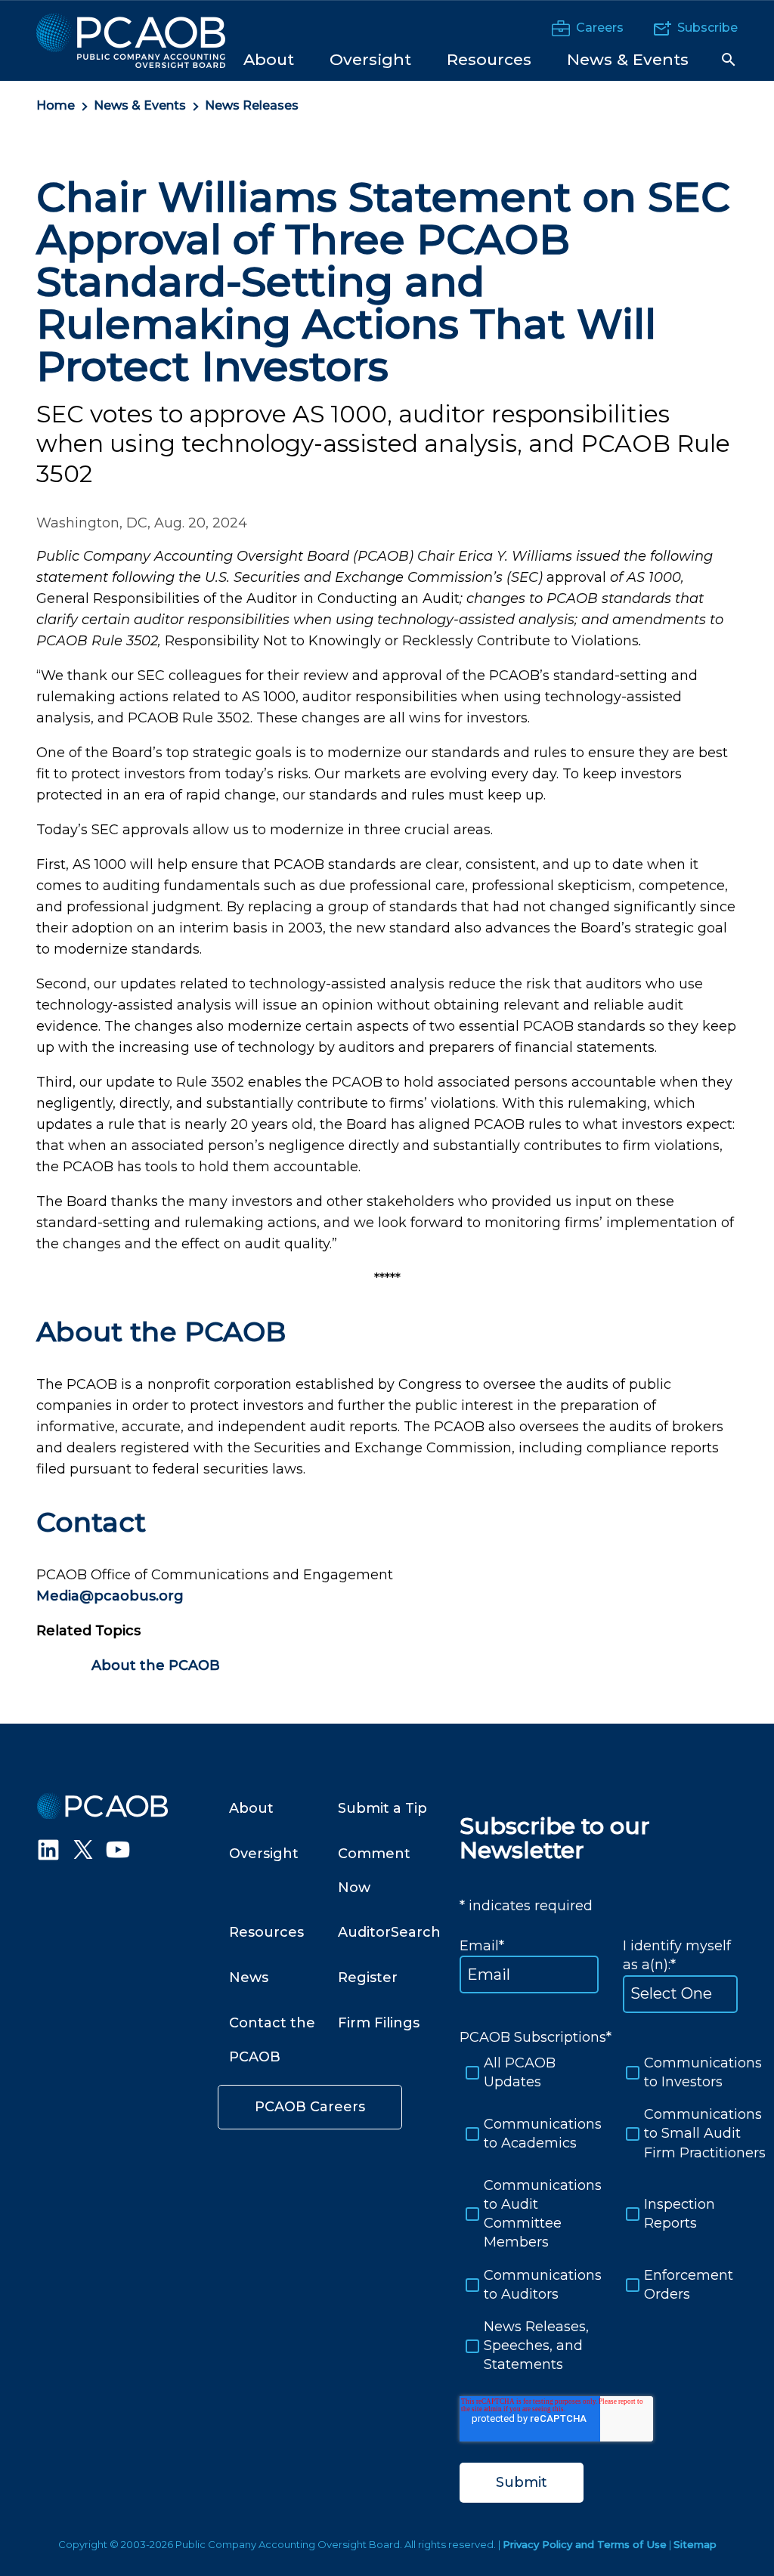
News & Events (140, 105)
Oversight (264, 1854)
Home (56, 105)
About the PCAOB (156, 1665)
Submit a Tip (382, 1808)
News (249, 1978)
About (251, 1808)
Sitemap (695, 2544)
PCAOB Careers (310, 2107)
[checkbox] (608, 2214)
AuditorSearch (389, 1932)
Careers (600, 28)
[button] (729, 60)
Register (368, 1978)
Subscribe (707, 28)
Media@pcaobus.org (110, 1596)
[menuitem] (269, 59)
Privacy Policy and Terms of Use (585, 2544)
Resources (266, 1932)
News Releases (252, 105)
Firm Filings (379, 2023)
